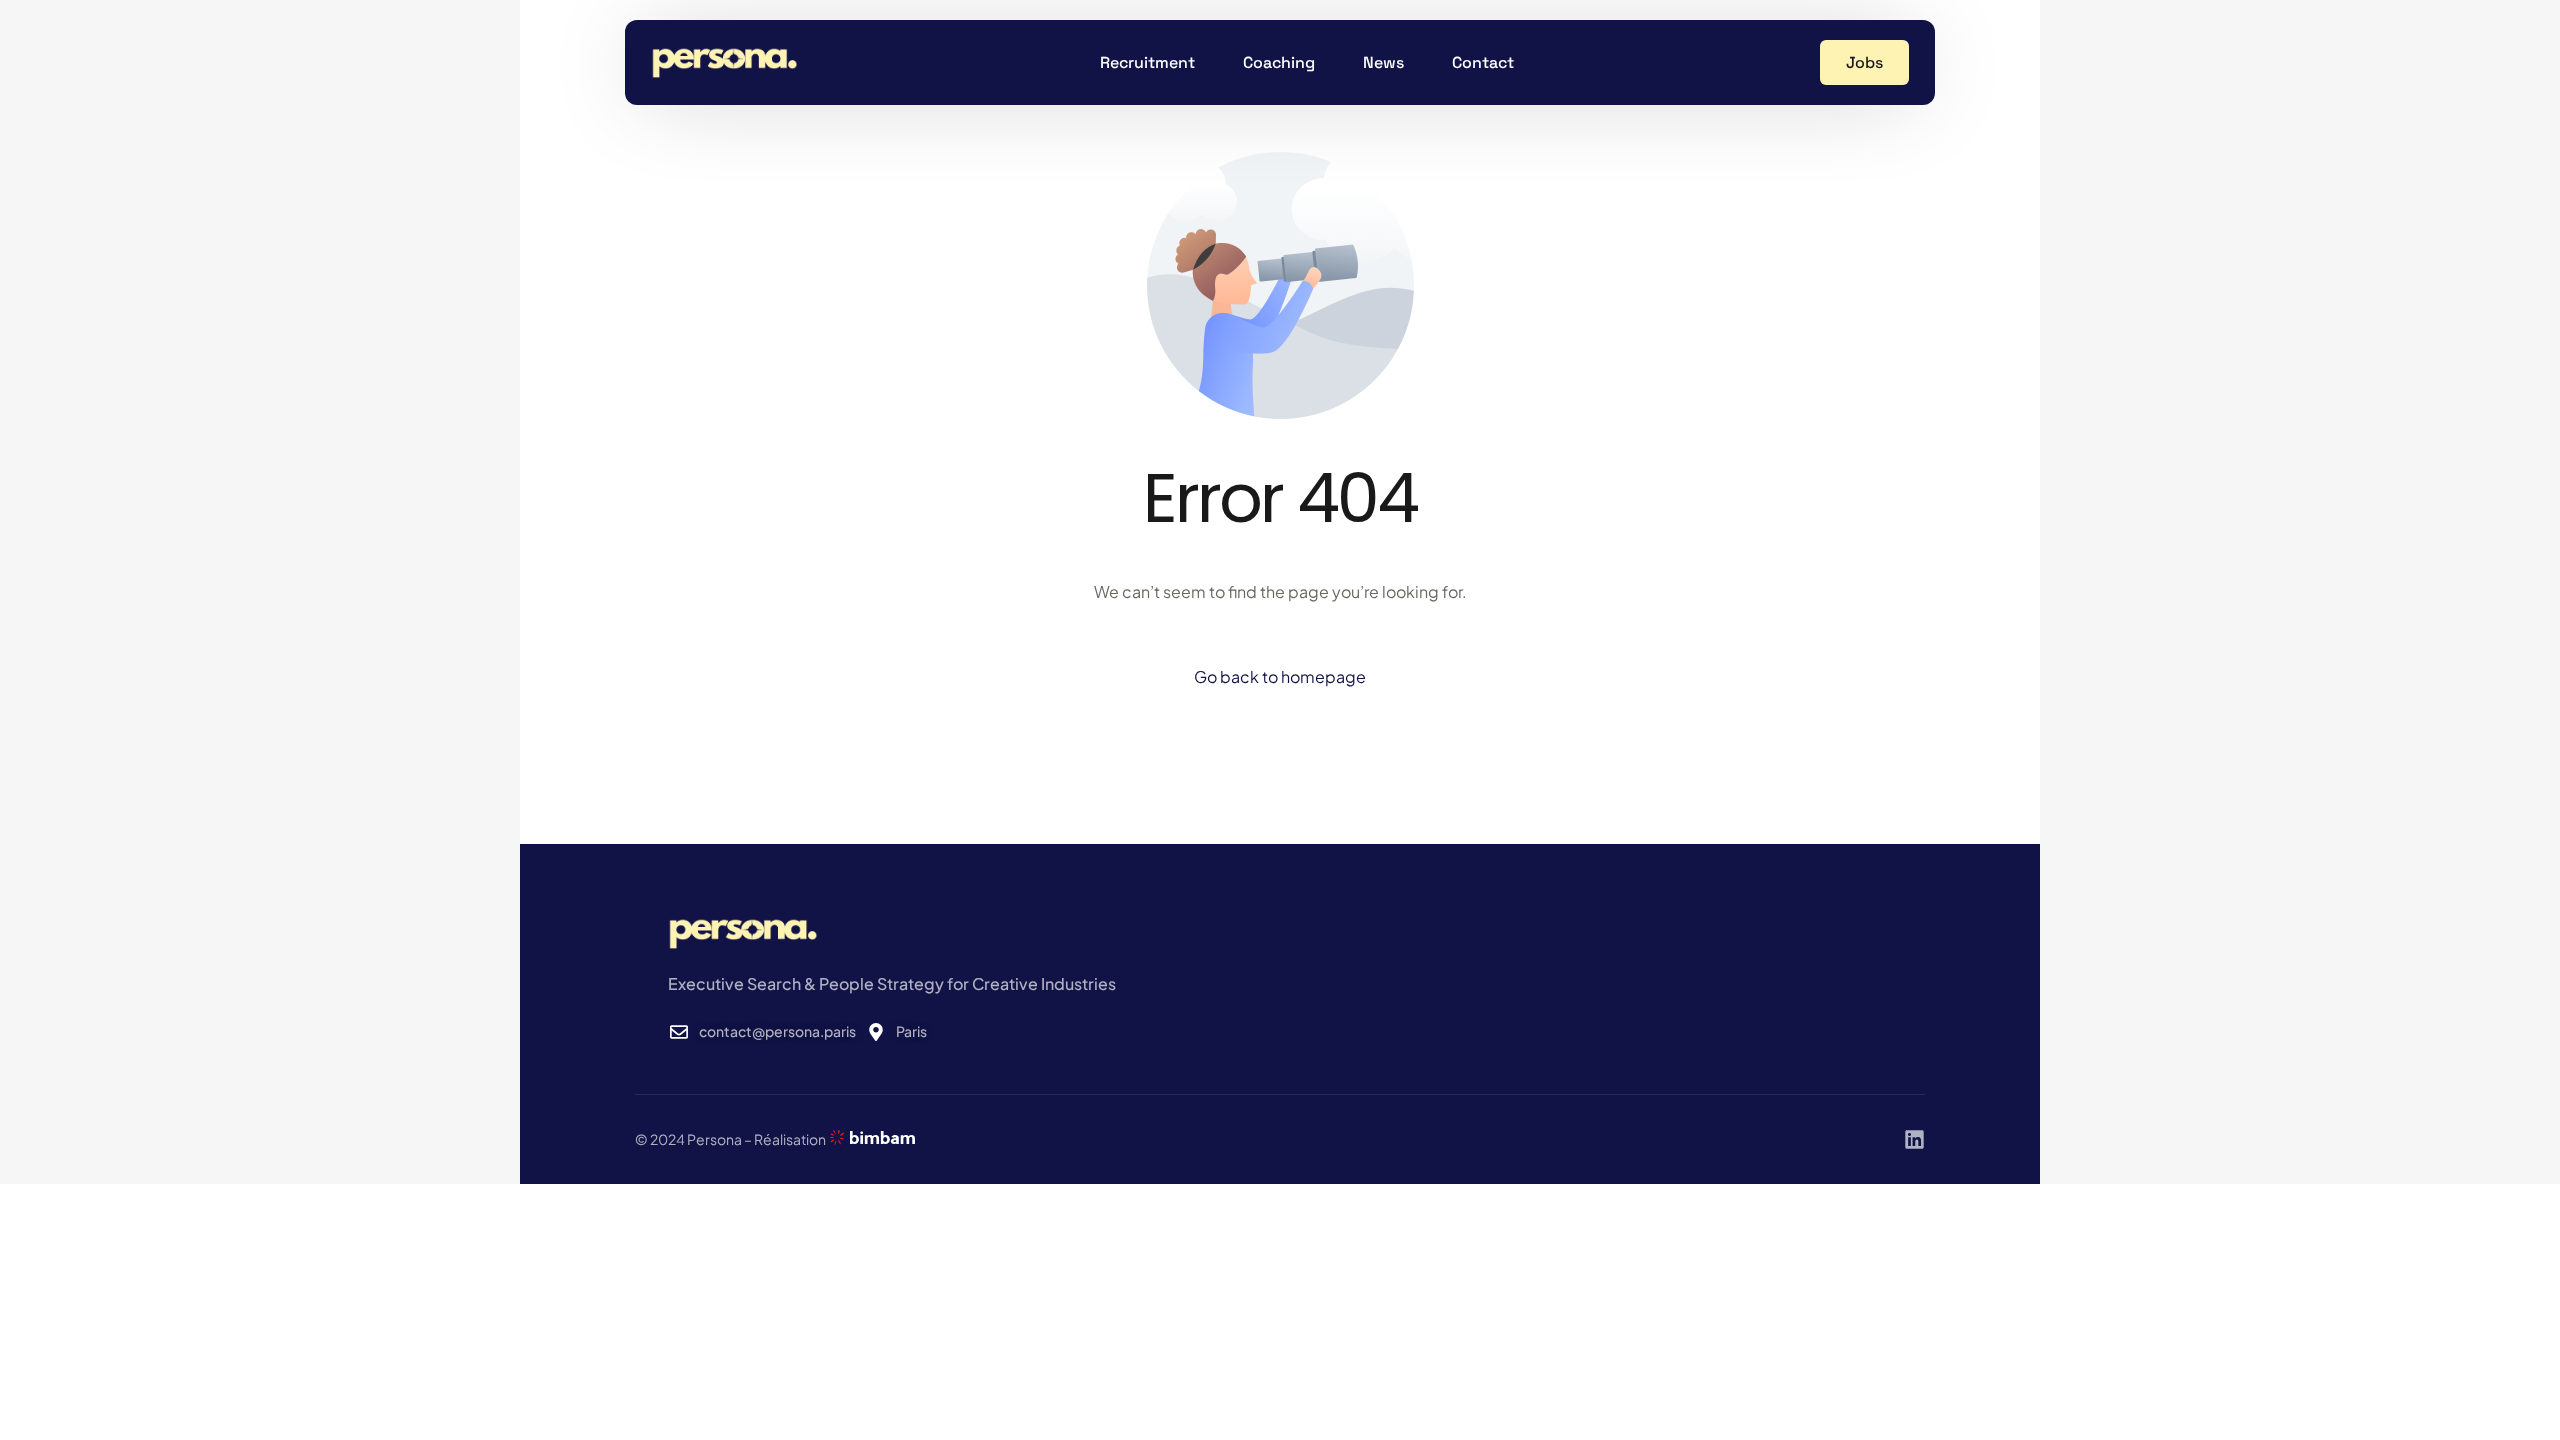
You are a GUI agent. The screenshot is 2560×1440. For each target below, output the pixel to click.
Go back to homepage (1280, 676)
